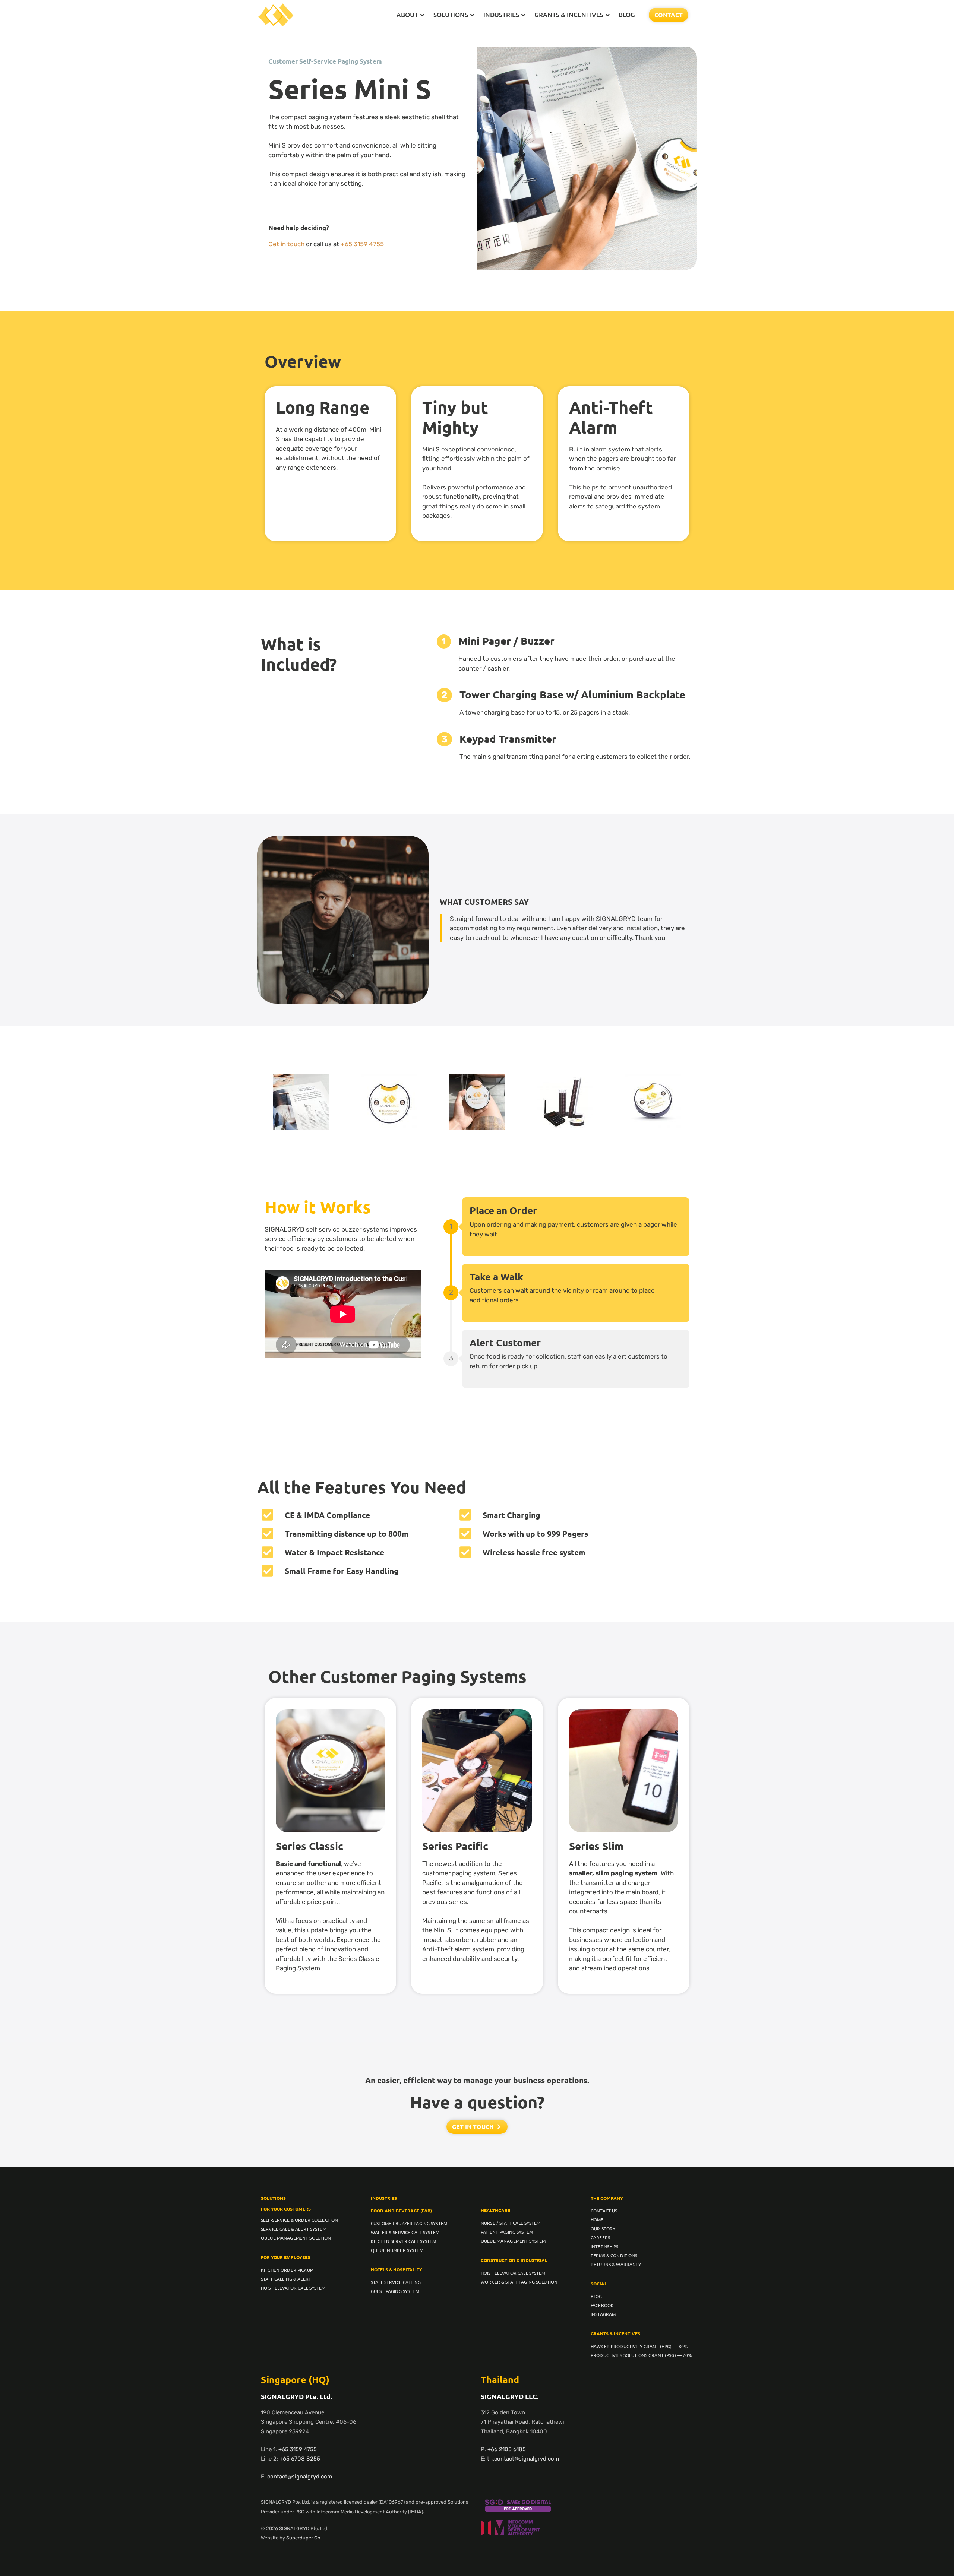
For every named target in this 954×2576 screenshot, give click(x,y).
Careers (600, 2237)
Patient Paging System (507, 2232)
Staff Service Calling (396, 2282)
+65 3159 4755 (362, 244)
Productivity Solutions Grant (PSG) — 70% (641, 2355)
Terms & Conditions (614, 2255)
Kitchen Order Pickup (287, 2270)
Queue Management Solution (296, 2238)
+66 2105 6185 (507, 2449)
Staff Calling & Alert (286, 2279)
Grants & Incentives (615, 2333)
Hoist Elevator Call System (293, 2288)
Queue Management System (513, 2241)
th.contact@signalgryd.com (523, 2459)
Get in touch (286, 244)
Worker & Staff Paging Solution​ (519, 2282)
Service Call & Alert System (294, 2229)
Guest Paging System (395, 2291)
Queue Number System (397, 2250)
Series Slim (596, 1846)
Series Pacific (455, 1846)
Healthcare (495, 2210)
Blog (596, 2296)
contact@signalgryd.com (300, 2477)
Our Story (603, 2228)
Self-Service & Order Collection (299, 2220)
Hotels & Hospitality (397, 2269)
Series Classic (309, 1846)
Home (597, 2219)
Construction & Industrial (514, 2260)
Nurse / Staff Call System (511, 2223)
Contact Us (604, 2211)
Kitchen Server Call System (404, 2241)
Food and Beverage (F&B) (401, 2211)
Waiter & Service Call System (405, 2232)
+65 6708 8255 (300, 2459)
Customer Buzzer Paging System (409, 2223)
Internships (605, 2246)
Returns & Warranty (616, 2264)
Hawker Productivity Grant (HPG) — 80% (639, 2346)
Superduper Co (303, 2538)
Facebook (602, 2305)
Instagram (603, 2314)
